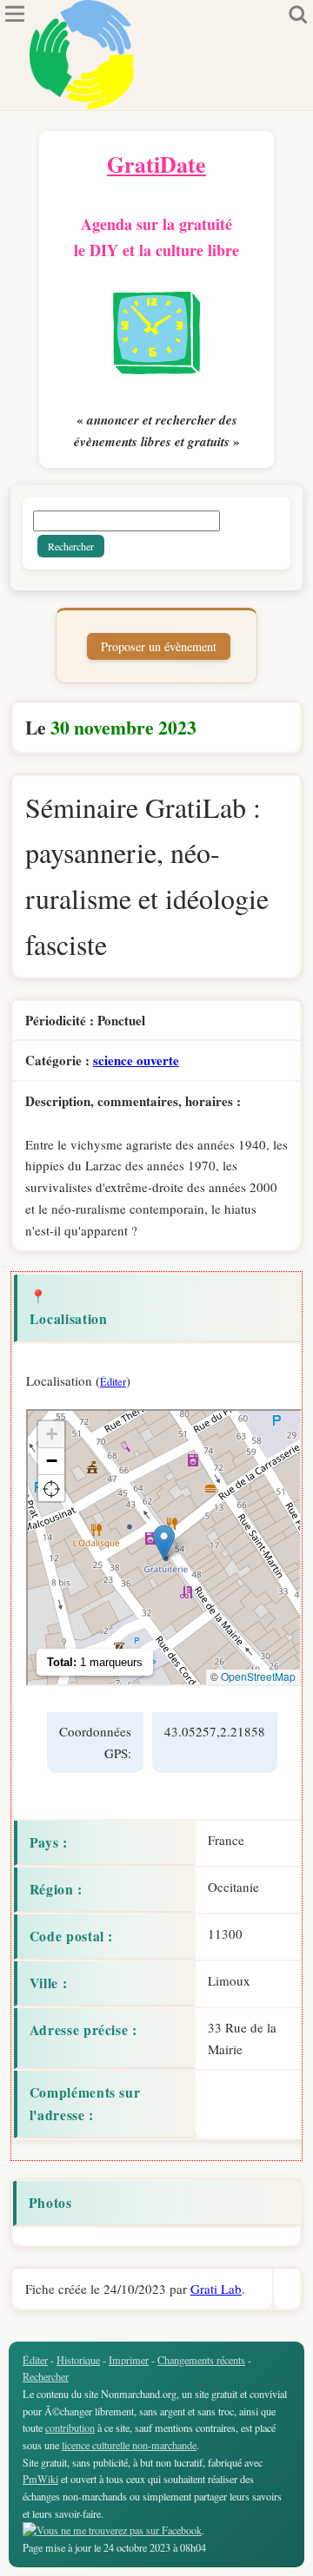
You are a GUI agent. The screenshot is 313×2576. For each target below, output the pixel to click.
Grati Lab (216, 2289)
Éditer (113, 1381)
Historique (78, 2360)
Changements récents (201, 2360)
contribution (70, 2428)
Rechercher (46, 2376)
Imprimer (129, 2360)
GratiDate (156, 164)
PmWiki (40, 2479)
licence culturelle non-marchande (129, 2445)
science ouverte (136, 1060)
